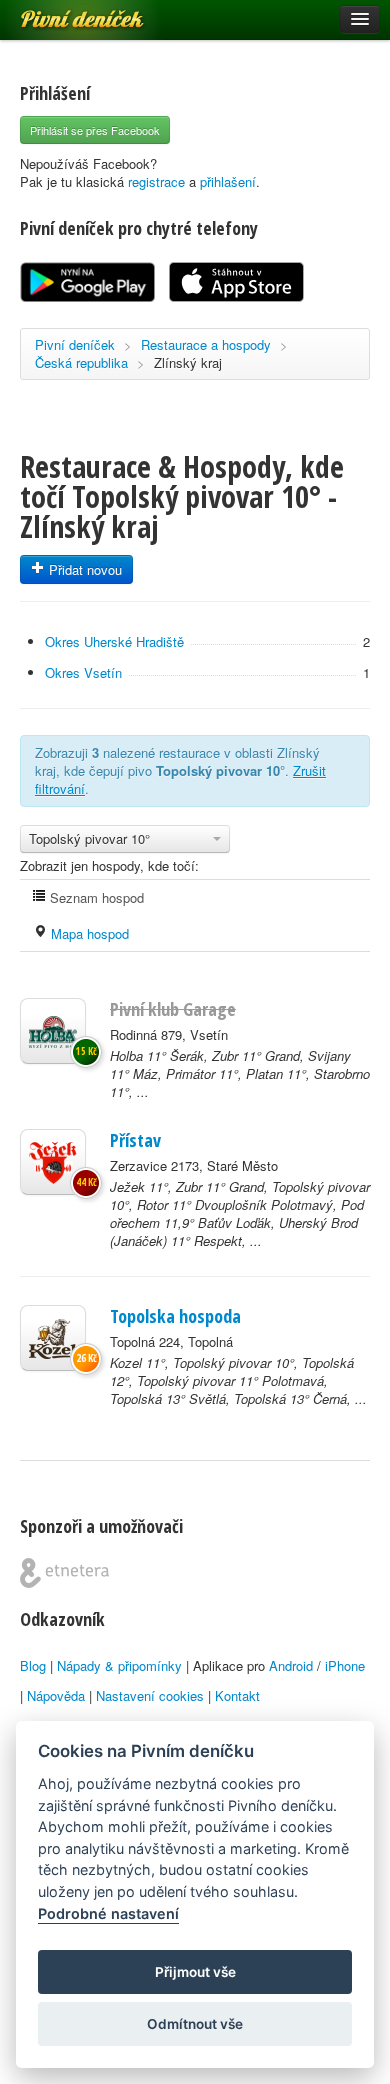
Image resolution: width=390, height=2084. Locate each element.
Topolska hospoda (175, 1316)
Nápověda (56, 1695)
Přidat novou (83, 569)
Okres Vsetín (83, 672)
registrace (156, 181)
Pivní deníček (60, 12)
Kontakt (237, 1695)
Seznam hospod (95, 897)
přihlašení (228, 181)
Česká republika (81, 362)
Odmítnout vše (195, 2024)
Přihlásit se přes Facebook (95, 130)
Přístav (135, 1140)
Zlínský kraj (188, 362)
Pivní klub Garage (173, 1009)
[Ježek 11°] (53, 1162)
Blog (33, 1665)
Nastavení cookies (150, 1695)
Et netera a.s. (64, 1573)
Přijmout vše (195, 1972)
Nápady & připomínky (119, 1665)
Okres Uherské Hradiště (114, 641)
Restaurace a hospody (206, 344)
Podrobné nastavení (108, 1913)
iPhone (345, 1665)
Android (291, 1665)
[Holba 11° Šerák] (53, 1031)
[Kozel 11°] (53, 1338)
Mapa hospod (88, 933)
